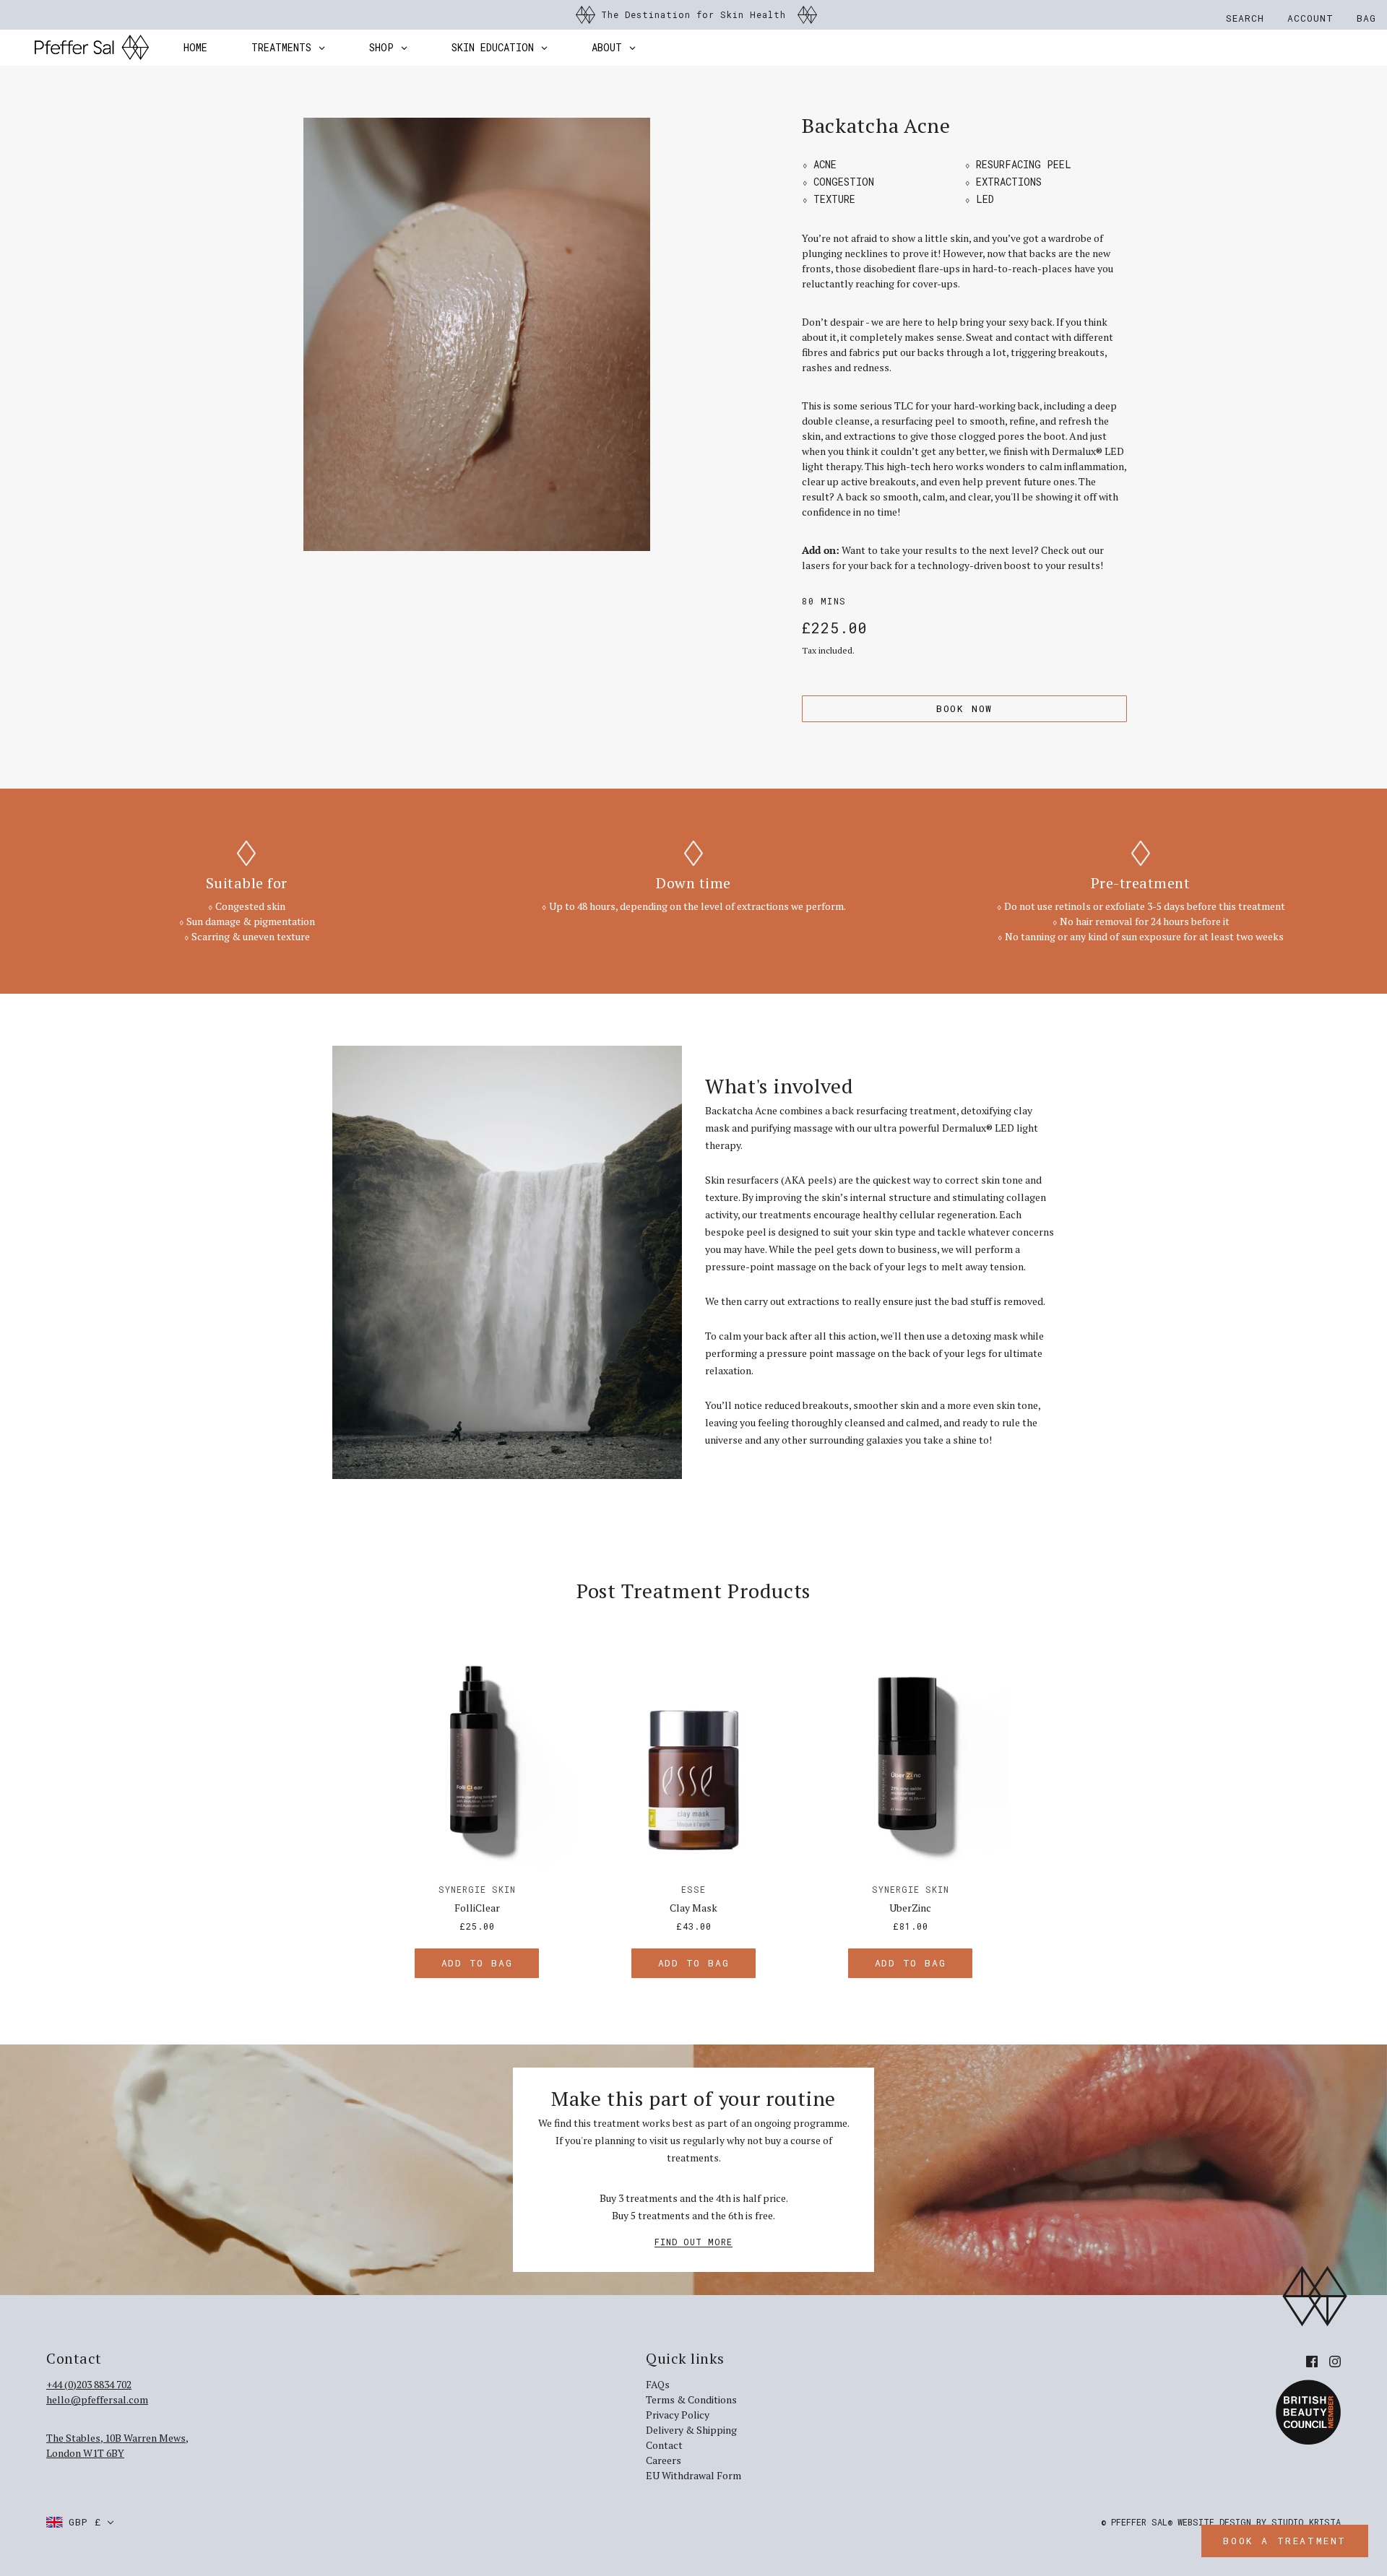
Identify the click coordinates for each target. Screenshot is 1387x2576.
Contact (664, 2445)
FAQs (658, 2384)
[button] (80, 2522)
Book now (964, 708)
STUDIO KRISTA (1306, 2522)
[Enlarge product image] (477, 334)
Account (1310, 18)
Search (1245, 18)
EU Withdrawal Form (693, 2475)
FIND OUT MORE (693, 2242)
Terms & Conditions (691, 2399)
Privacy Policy (678, 2415)
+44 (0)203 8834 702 (89, 2384)
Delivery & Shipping (691, 2430)
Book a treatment (1285, 2541)
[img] (1312, 2360)
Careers (664, 2460)
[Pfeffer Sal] (92, 48)
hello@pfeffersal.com (97, 2399)
